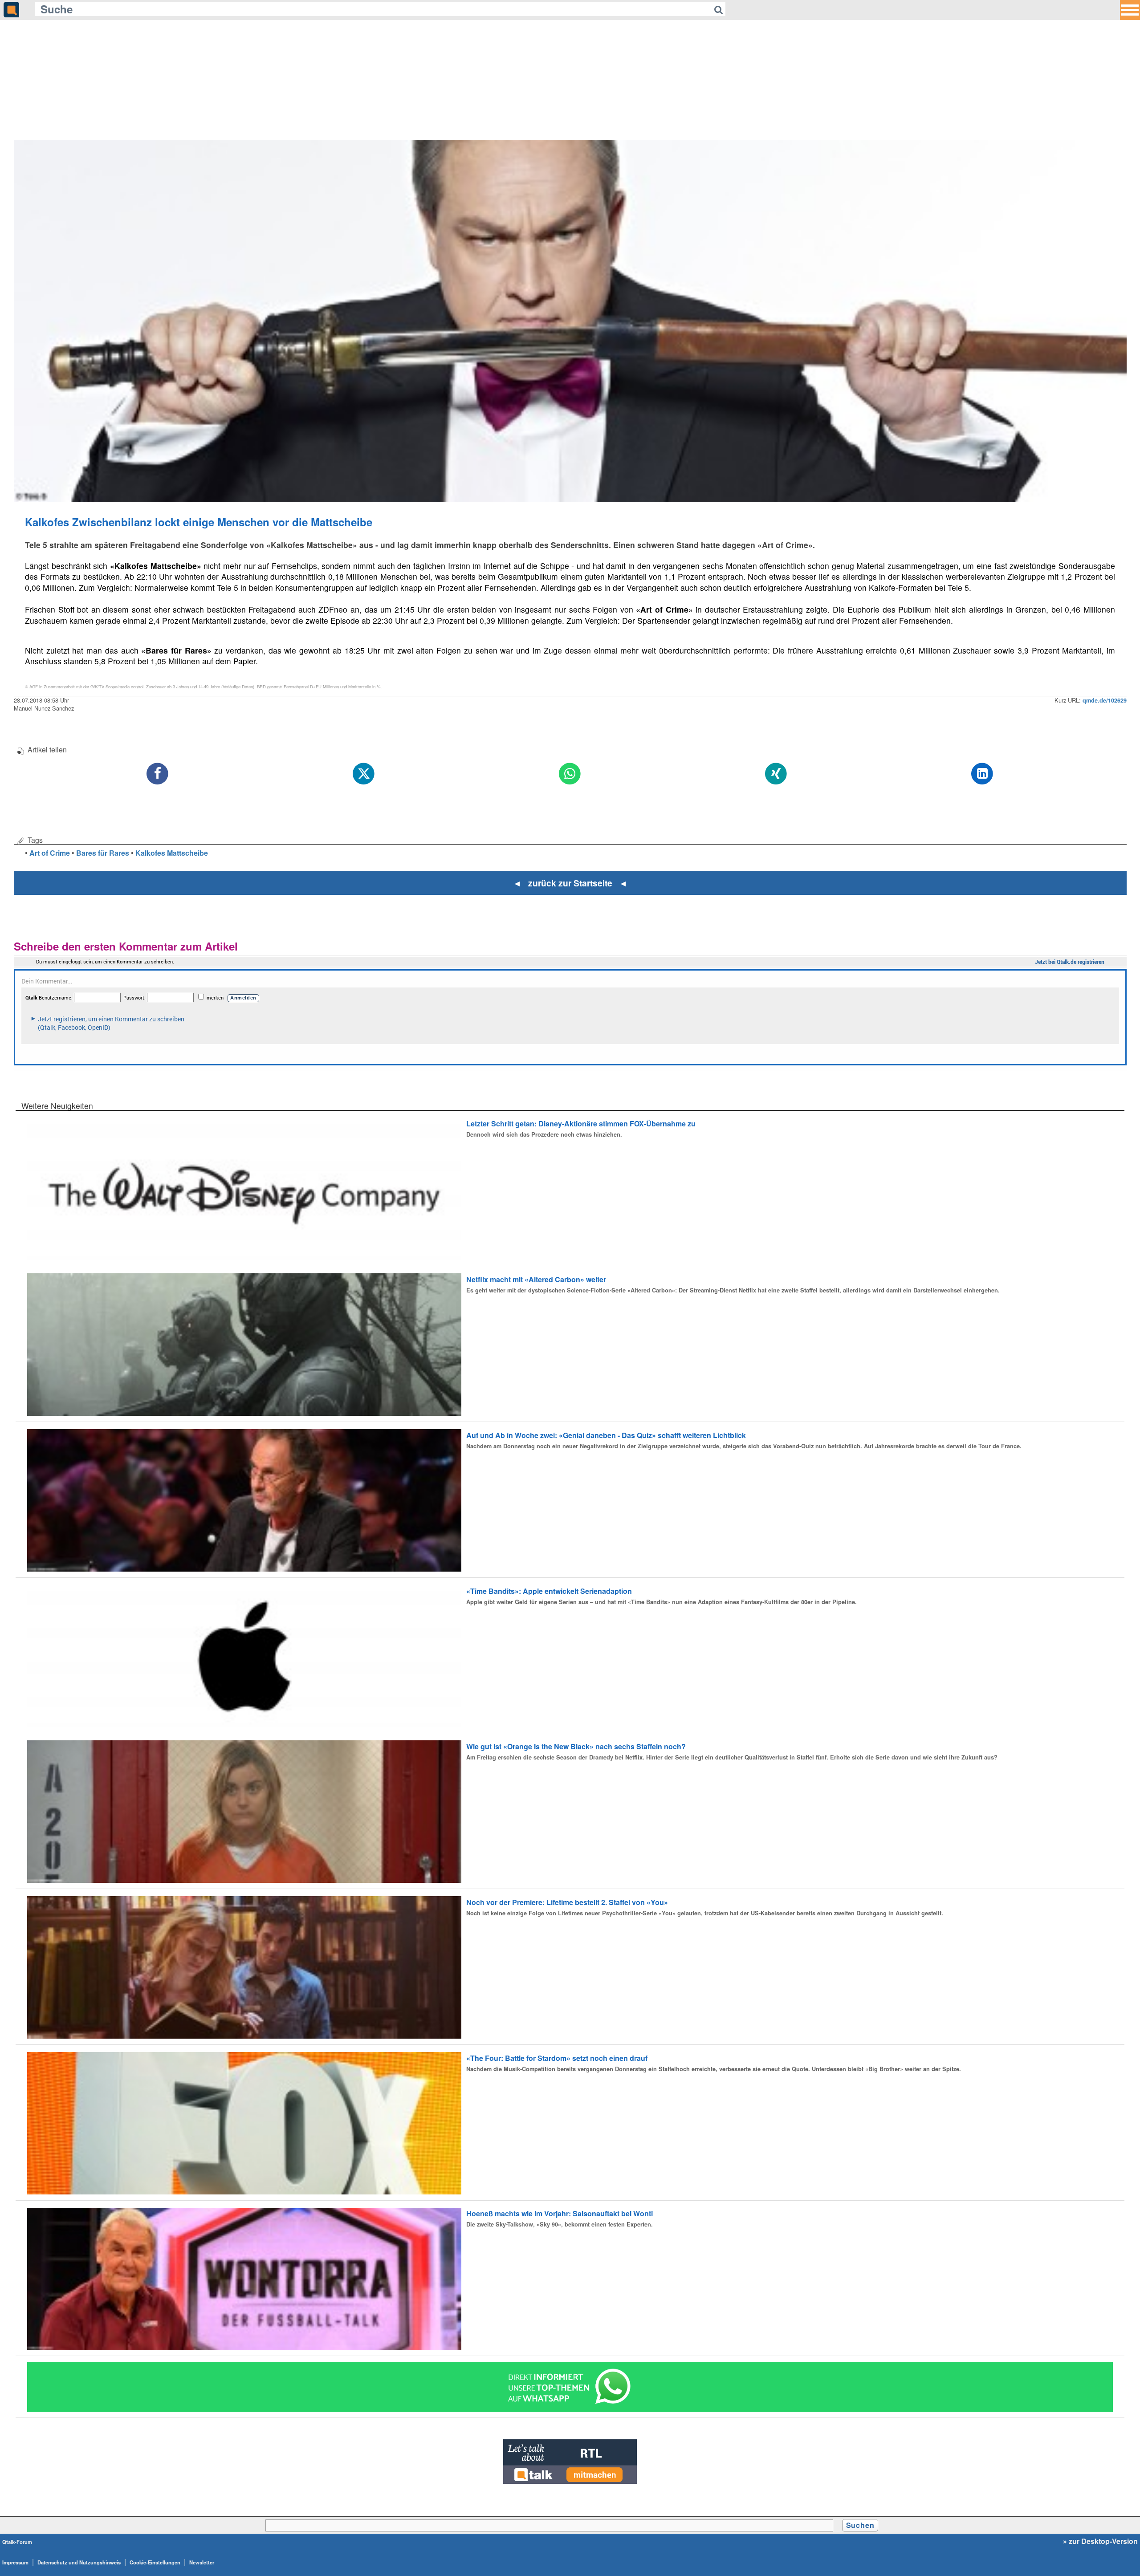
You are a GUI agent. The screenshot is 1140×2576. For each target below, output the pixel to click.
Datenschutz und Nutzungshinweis (79, 2562)
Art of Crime (50, 853)
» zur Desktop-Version (1100, 2541)
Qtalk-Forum (17, 2542)
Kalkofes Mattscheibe (172, 853)
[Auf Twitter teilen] (364, 774)
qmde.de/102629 (1105, 700)
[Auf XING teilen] (776, 774)
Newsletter (202, 2562)
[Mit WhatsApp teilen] (570, 774)
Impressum (15, 2562)
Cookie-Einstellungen (155, 2562)
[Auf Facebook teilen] (158, 774)
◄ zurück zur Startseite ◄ (570, 883)
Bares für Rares (103, 853)
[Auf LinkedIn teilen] (983, 774)
